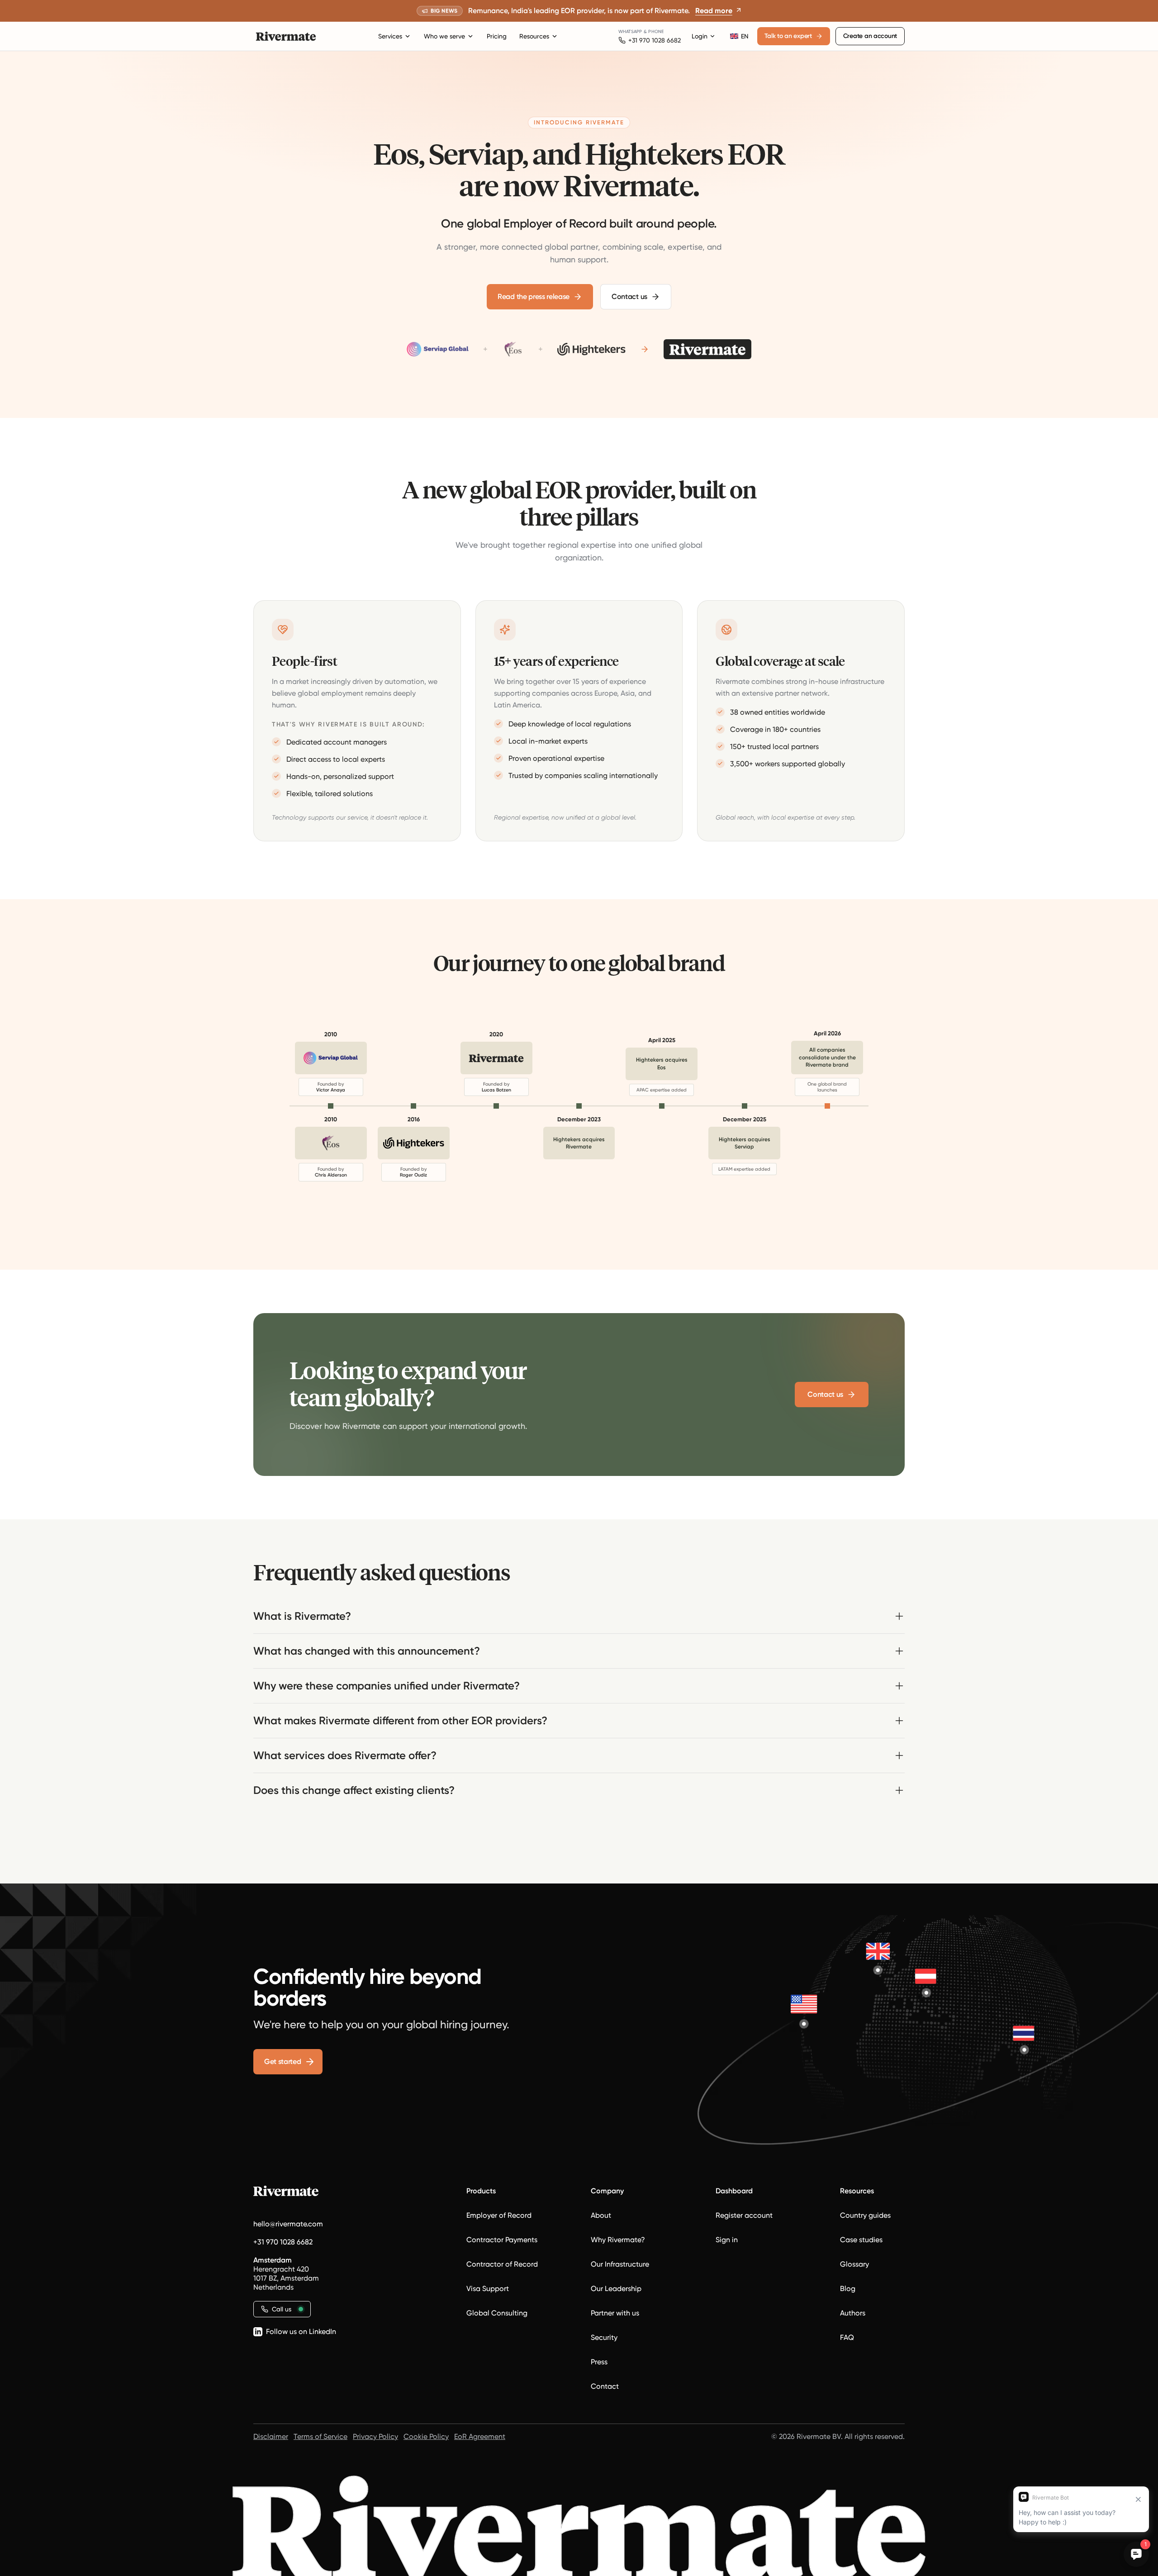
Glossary (854, 2264)
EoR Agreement (480, 2436)
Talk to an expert (788, 36)
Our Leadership (616, 2289)
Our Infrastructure (620, 2264)
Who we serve (444, 36)
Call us (282, 2309)
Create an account (870, 36)
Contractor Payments (502, 2240)
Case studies (861, 2240)
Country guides (865, 2215)
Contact (605, 2386)
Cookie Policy (426, 2436)
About (601, 2215)
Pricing (497, 36)
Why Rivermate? (618, 2240)
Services (390, 36)
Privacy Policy (375, 2436)
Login (700, 36)
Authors (853, 2313)
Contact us (629, 297)
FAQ (847, 2337)
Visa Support (488, 2289)
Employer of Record (499, 2215)
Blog (848, 2289)
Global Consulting (497, 2313)
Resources (534, 36)
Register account (744, 2215)
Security (604, 2337)
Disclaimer (271, 2436)
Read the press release (534, 297)
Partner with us (615, 2313)
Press (599, 2362)
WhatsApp (630, 31)
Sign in (727, 2240)
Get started (282, 2061)
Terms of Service (320, 2436)
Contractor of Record (502, 2264)
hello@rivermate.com (288, 2224)
